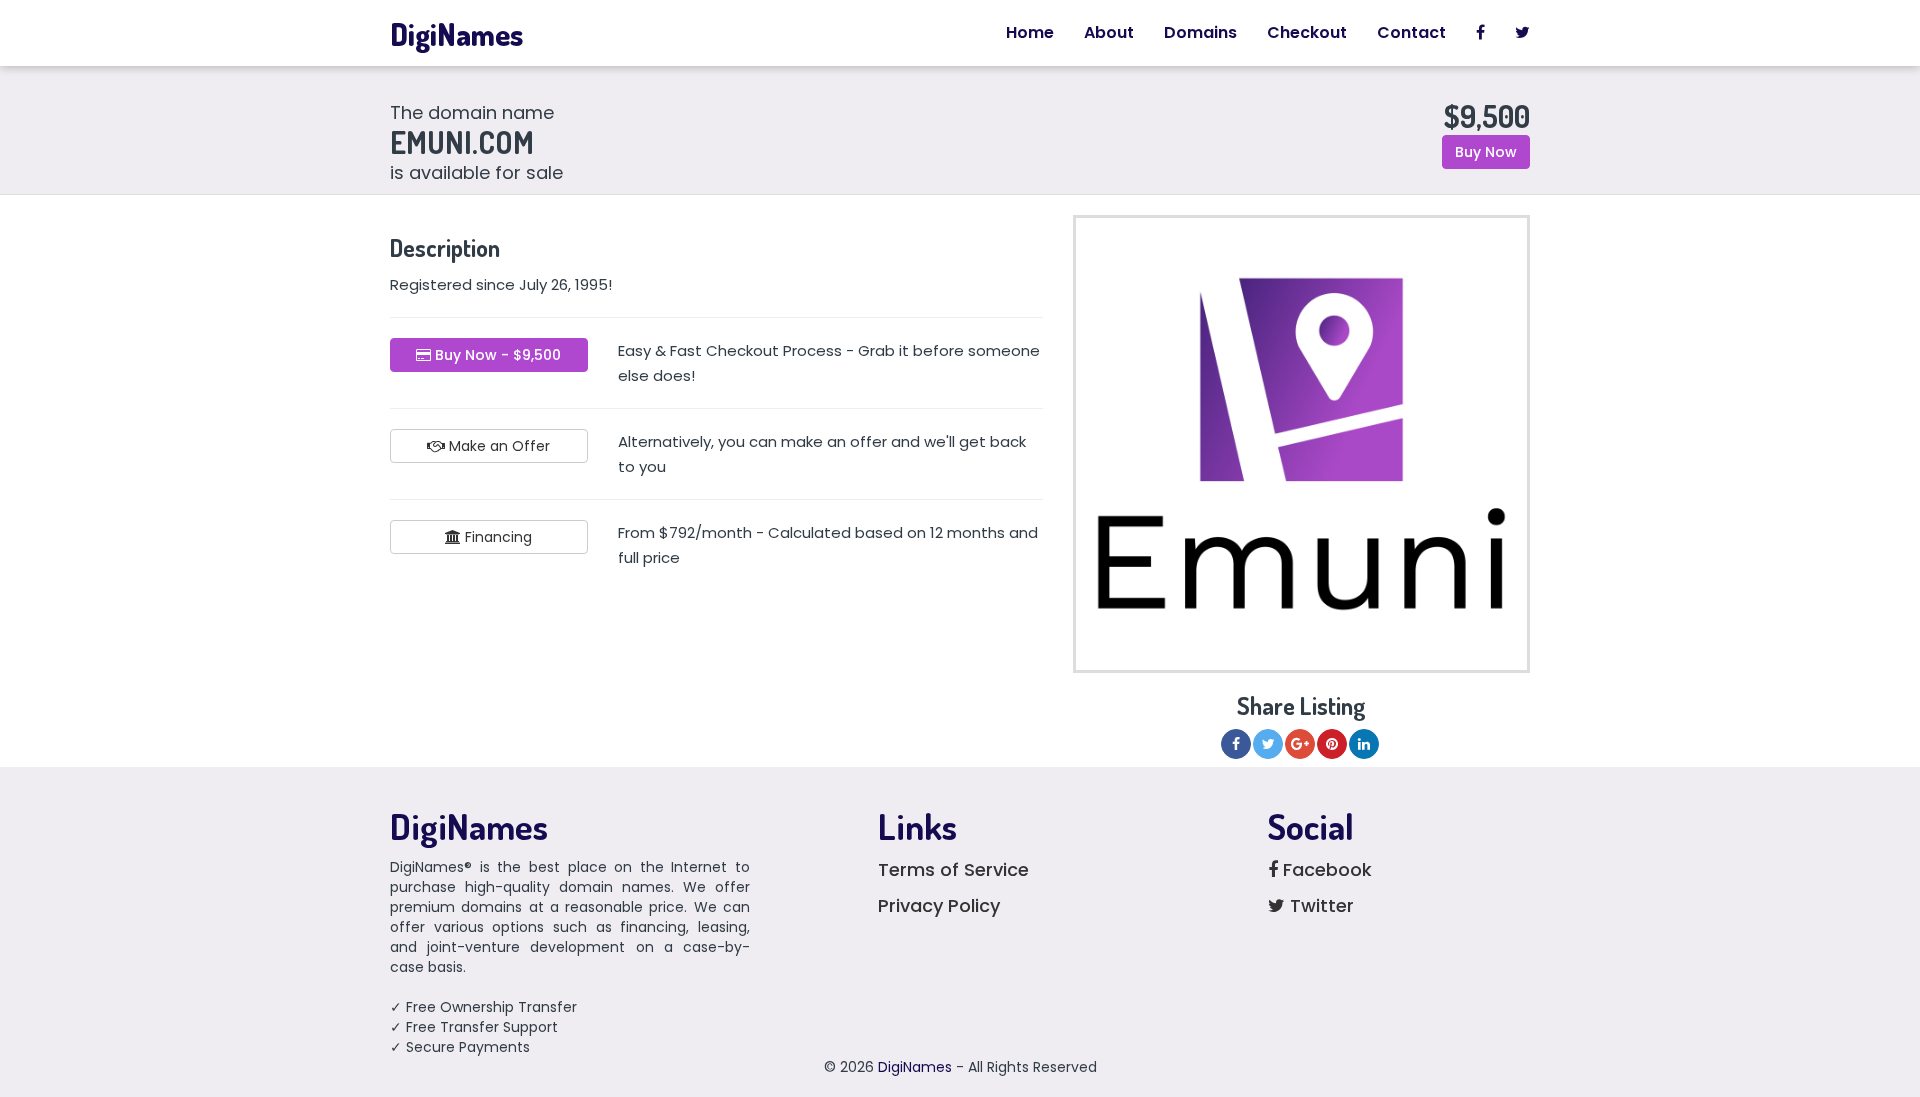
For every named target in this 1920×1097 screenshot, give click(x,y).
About (1109, 32)
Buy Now (1486, 152)
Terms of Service (953, 869)
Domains (1200, 32)
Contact (1411, 32)
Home (1030, 32)
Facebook (1325, 869)
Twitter (1319, 905)
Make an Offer (497, 446)
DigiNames (456, 34)
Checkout (1307, 32)
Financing (496, 537)
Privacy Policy (939, 905)
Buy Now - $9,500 (496, 355)
